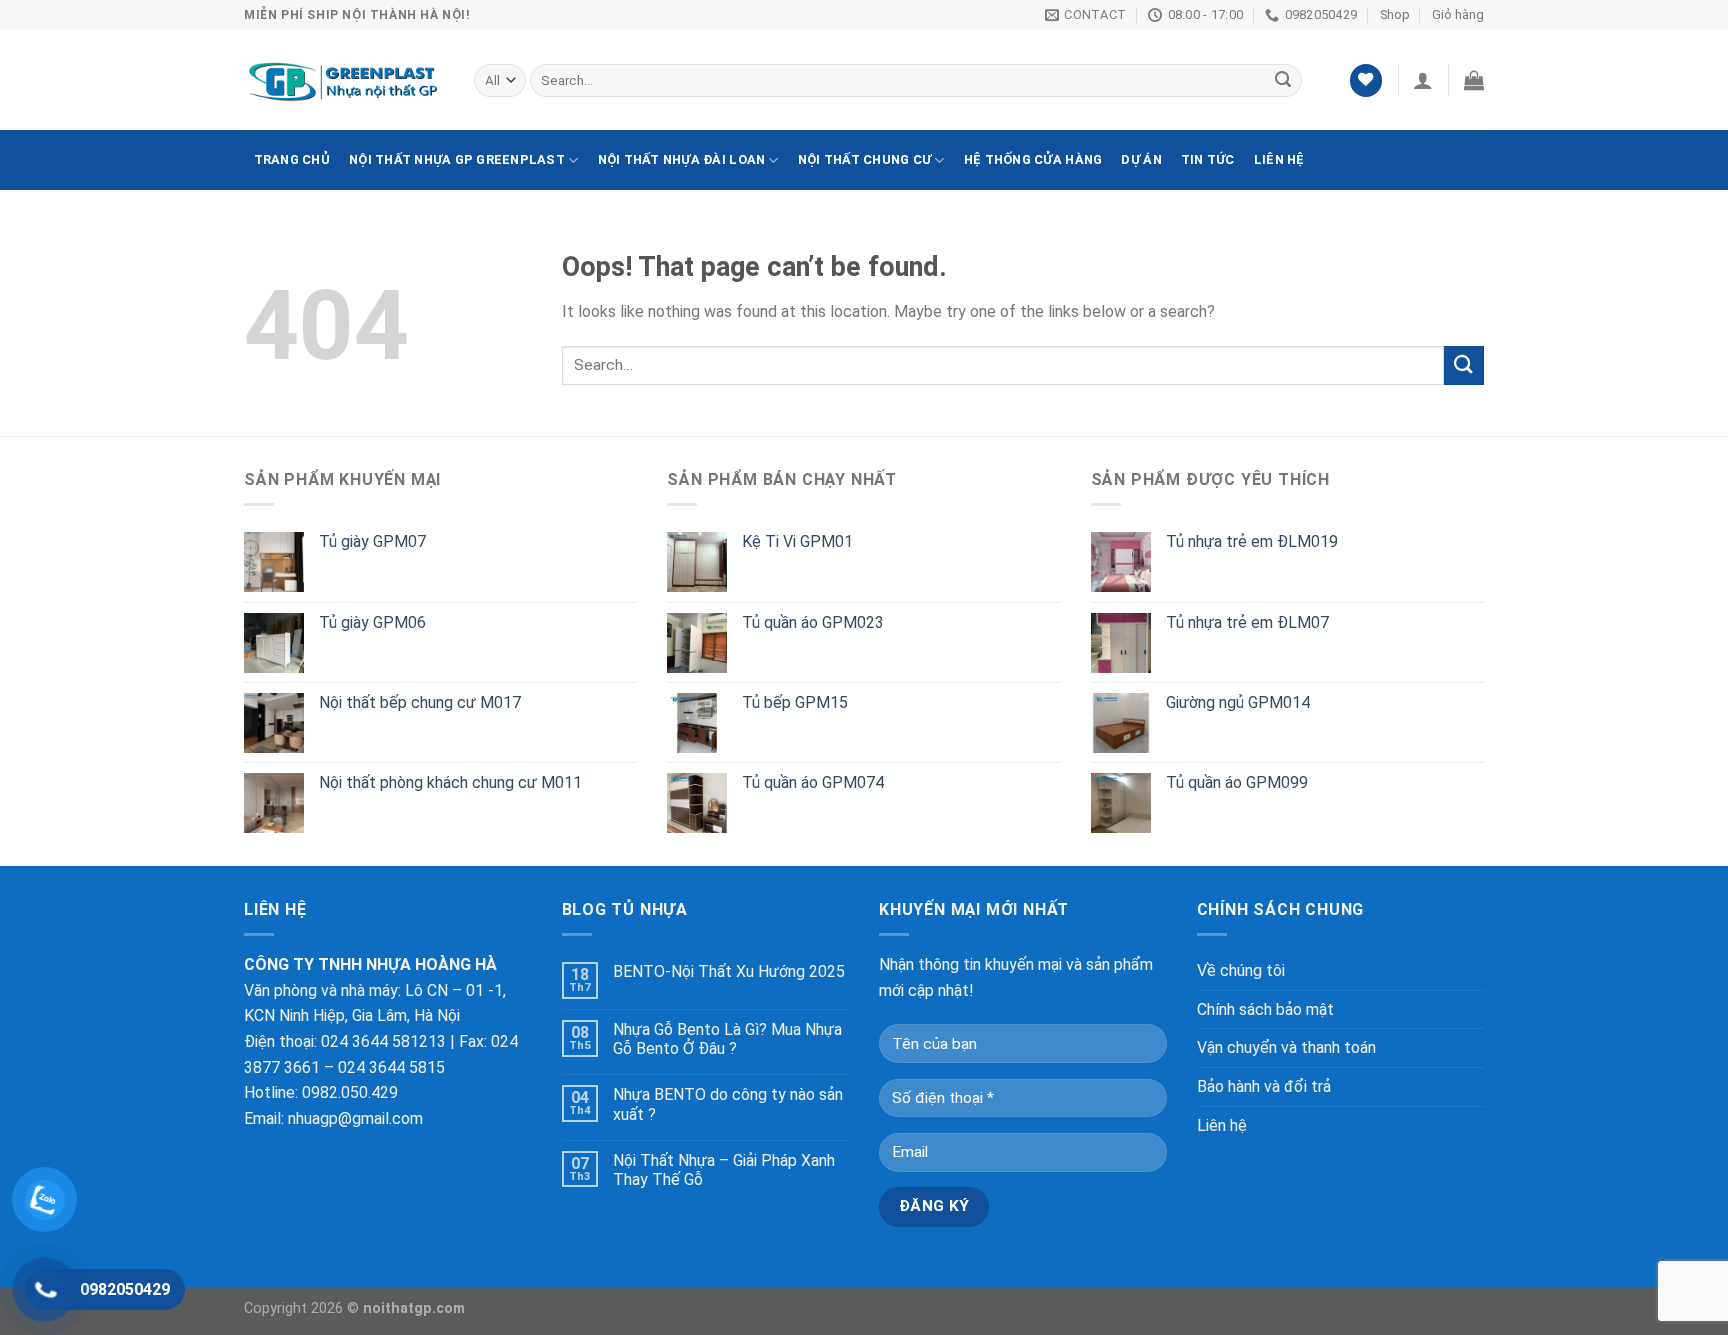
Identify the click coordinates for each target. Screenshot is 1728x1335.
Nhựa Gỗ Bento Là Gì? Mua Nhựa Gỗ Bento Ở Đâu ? (727, 1039)
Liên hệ (1279, 159)
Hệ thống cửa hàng (1033, 159)
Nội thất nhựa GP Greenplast (457, 159)
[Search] (1283, 81)
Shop (1395, 14)
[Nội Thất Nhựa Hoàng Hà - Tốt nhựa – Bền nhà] (344, 80)
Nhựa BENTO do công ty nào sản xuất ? (728, 1104)
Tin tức (1208, 159)
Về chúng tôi (1241, 970)
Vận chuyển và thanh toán (1286, 1047)
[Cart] (1474, 80)
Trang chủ (292, 159)
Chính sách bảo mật (1265, 1009)
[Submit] (1464, 365)
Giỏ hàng (1458, 14)
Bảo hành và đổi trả (1264, 1086)
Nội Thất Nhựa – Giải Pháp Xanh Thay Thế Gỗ (724, 1170)
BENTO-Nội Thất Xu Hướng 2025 (729, 971)
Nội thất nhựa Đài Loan (682, 159)
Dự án (1141, 159)
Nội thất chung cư (864, 159)
